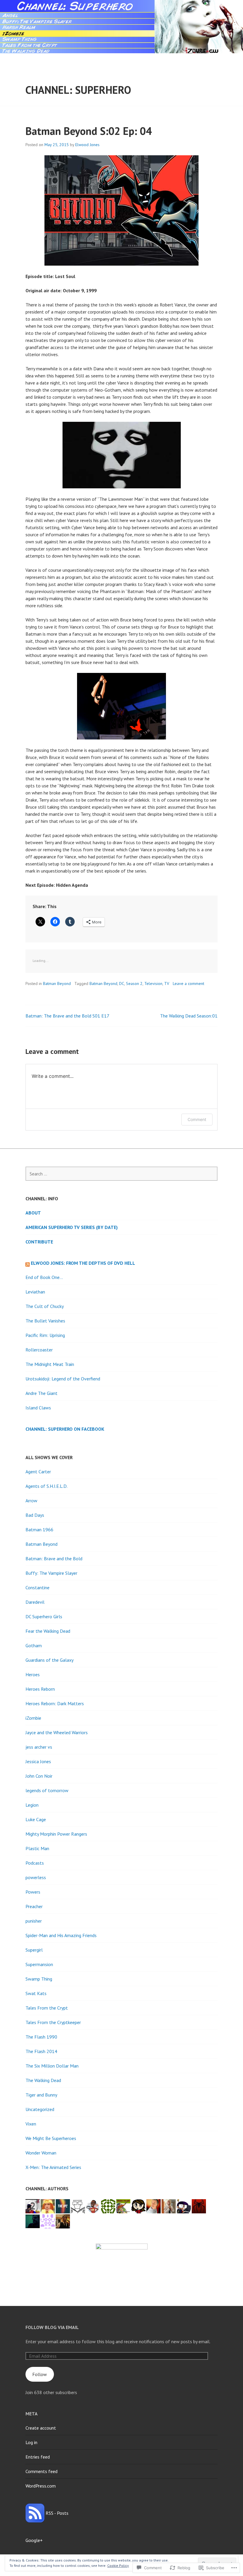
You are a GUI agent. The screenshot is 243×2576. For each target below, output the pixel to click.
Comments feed (41, 2471)
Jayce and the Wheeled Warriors (57, 1732)
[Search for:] (121, 1174)
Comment (197, 1119)
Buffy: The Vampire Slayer (51, 1573)
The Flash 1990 (41, 2037)
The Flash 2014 (41, 2051)
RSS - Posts (57, 2513)
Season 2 (134, 983)
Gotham (34, 1645)
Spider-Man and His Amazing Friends (61, 1935)
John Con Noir (39, 1776)
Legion (32, 1805)
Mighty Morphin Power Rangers (56, 1834)
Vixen (31, 2124)
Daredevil (35, 1602)
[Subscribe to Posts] (35, 2513)
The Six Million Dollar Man (52, 2066)
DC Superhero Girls (44, 1616)
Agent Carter (38, 1472)
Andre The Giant (41, 1393)
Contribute (39, 1242)
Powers (33, 1892)
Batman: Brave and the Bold (54, 1558)
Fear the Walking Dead (48, 1631)
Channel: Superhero (78, 90)
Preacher (34, 1906)
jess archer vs (39, 1747)
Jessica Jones (38, 1761)
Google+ (34, 2540)
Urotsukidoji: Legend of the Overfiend (63, 1379)
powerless (36, 1877)
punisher (34, 1921)
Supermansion (39, 1964)
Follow (40, 2374)
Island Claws (38, 1408)
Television (153, 983)
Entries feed (38, 2457)
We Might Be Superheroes (51, 2138)
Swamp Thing (39, 1979)
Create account (41, 2428)
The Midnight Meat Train (50, 1364)
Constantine (37, 1587)
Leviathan (35, 1292)
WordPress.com (41, 2486)
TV (167, 983)
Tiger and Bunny (41, 2095)
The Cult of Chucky (45, 1306)
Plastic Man (37, 1848)
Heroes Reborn (40, 1689)
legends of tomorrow (47, 1790)
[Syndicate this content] (28, 1263)
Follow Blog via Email (52, 2327)
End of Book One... (44, 1277)
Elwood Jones (87, 145)
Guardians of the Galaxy (49, 1660)
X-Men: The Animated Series (53, 2167)
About (33, 1213)
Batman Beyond (57, 983)
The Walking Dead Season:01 (189, 1016)
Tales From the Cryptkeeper (53, 2022)
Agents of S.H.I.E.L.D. (47, 1486)
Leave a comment (188, 983)
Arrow (31, 1501)
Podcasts (35, 1863)
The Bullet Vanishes (45, 1321)
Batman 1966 (39, 1530)
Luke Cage (36, 1819)
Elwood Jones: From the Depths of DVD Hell (83, 1263)
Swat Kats (36, 1993)
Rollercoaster (39, 1350)
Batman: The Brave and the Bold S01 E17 (67, 1016)
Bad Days (35, 1515)
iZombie (33, 1718)
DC (122, 983)
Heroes (33, 1674)
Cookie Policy (118, 2565)
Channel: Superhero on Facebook (65, 1429)
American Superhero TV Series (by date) (72, 1227)
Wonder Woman (41, 2153)
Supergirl (34, 1950)
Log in (31, 2442)
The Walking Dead (43, 2080)
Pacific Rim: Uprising (45, 1335)
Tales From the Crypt (47, 2008)
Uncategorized (40, 2109)
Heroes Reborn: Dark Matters (55, 1703)
